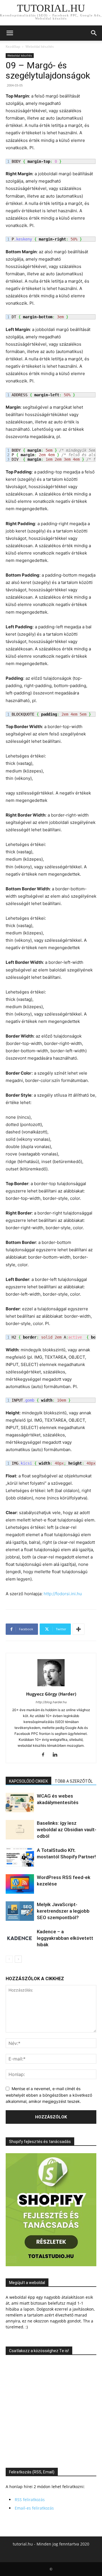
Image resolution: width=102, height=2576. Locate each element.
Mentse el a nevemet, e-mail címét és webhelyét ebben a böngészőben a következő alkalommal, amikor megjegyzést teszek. (49, 2095)
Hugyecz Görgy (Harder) (51, 1694)
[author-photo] (51, 1686)
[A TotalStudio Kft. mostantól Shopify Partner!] (20, 1857)
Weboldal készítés (40, 46)
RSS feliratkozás (30, 2500)
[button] (10, 33)
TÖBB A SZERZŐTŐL (74, 1781)
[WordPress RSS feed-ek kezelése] (20, 1884)
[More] (78, 1629)
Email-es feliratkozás (34, 2508)
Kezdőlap (13, 46)
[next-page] (18, 1959)
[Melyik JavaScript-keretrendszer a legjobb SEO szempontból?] (20, 1911)
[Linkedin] (57, 1755)
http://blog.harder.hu (51, 1702)
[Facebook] (45, 1755)
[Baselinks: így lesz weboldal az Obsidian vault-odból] (20, 1830)
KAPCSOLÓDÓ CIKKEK (28, 1781)
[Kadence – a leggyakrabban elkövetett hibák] (20, 1938)
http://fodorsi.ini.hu (63, 1594)
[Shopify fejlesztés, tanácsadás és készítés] (51, 2265)
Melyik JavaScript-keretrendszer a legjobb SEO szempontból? (63, 1911)
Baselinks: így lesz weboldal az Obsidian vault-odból (67, 1830)
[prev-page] (9, 1959)
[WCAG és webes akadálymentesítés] (20, 1803)
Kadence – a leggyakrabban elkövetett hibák (65, 1938)
